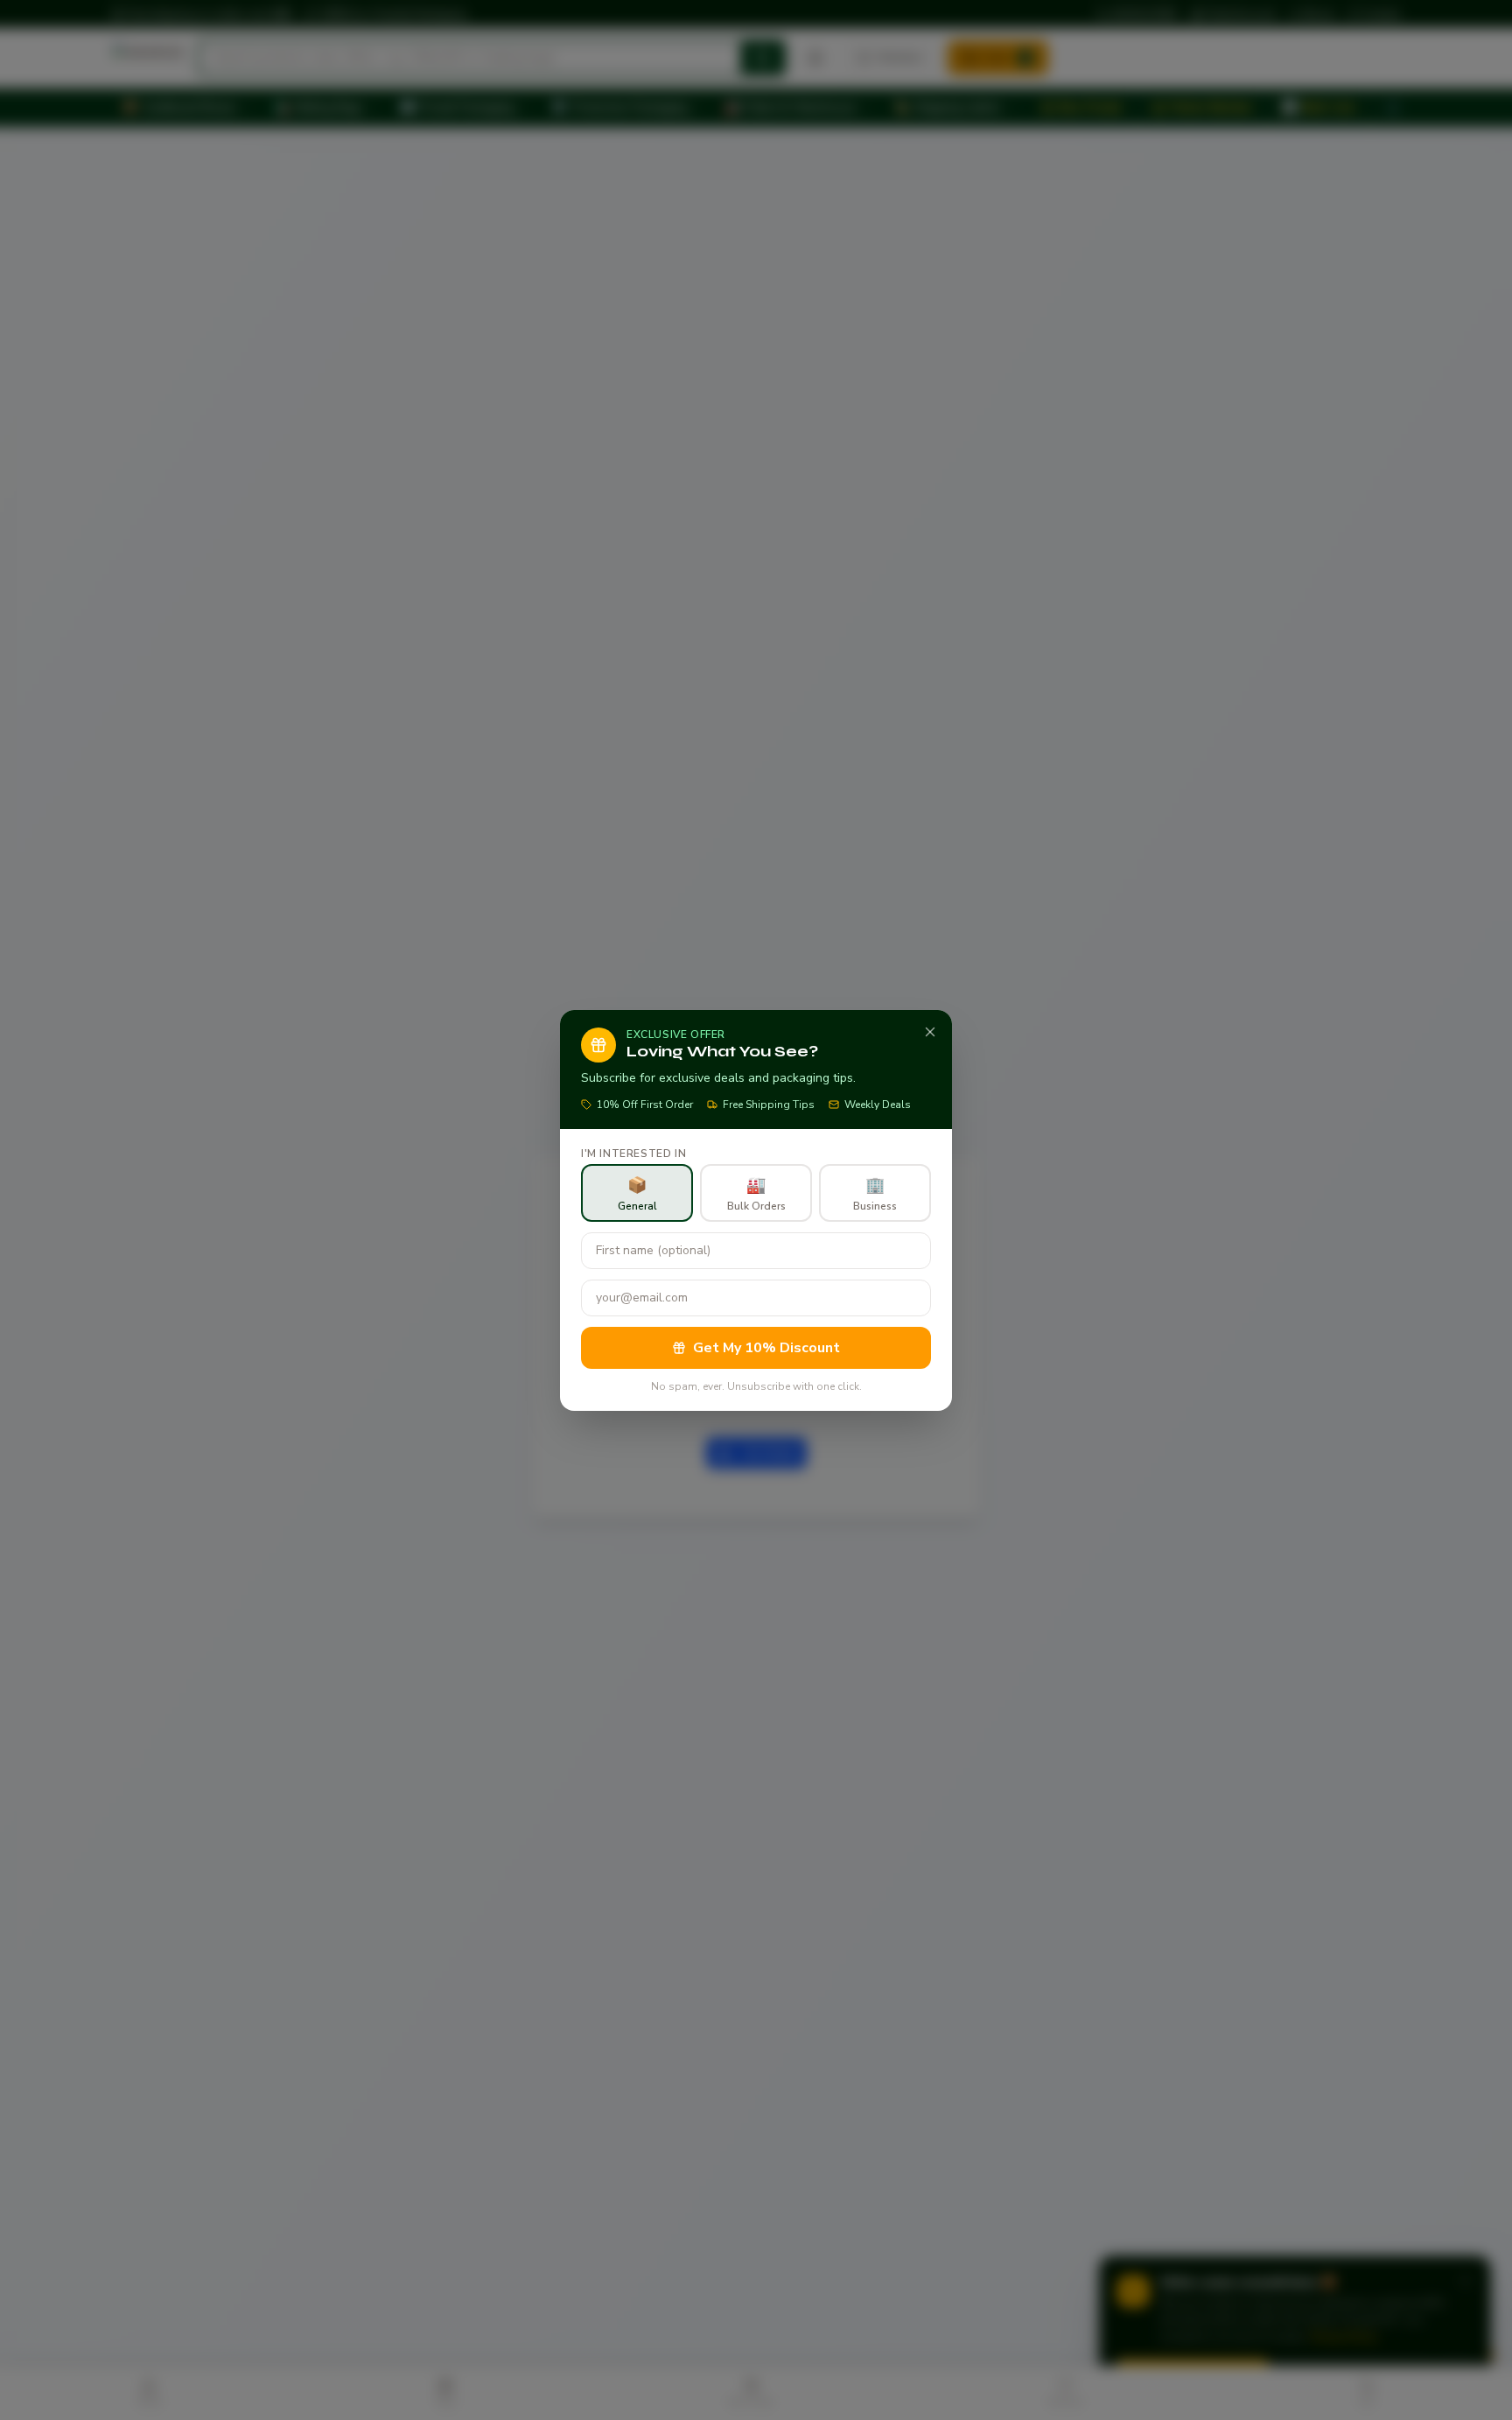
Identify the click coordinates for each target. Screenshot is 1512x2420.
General (637, 1194)
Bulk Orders (756, 1194)
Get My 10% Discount (766, 1348)
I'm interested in (633, 1154)
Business (875, 1194)
